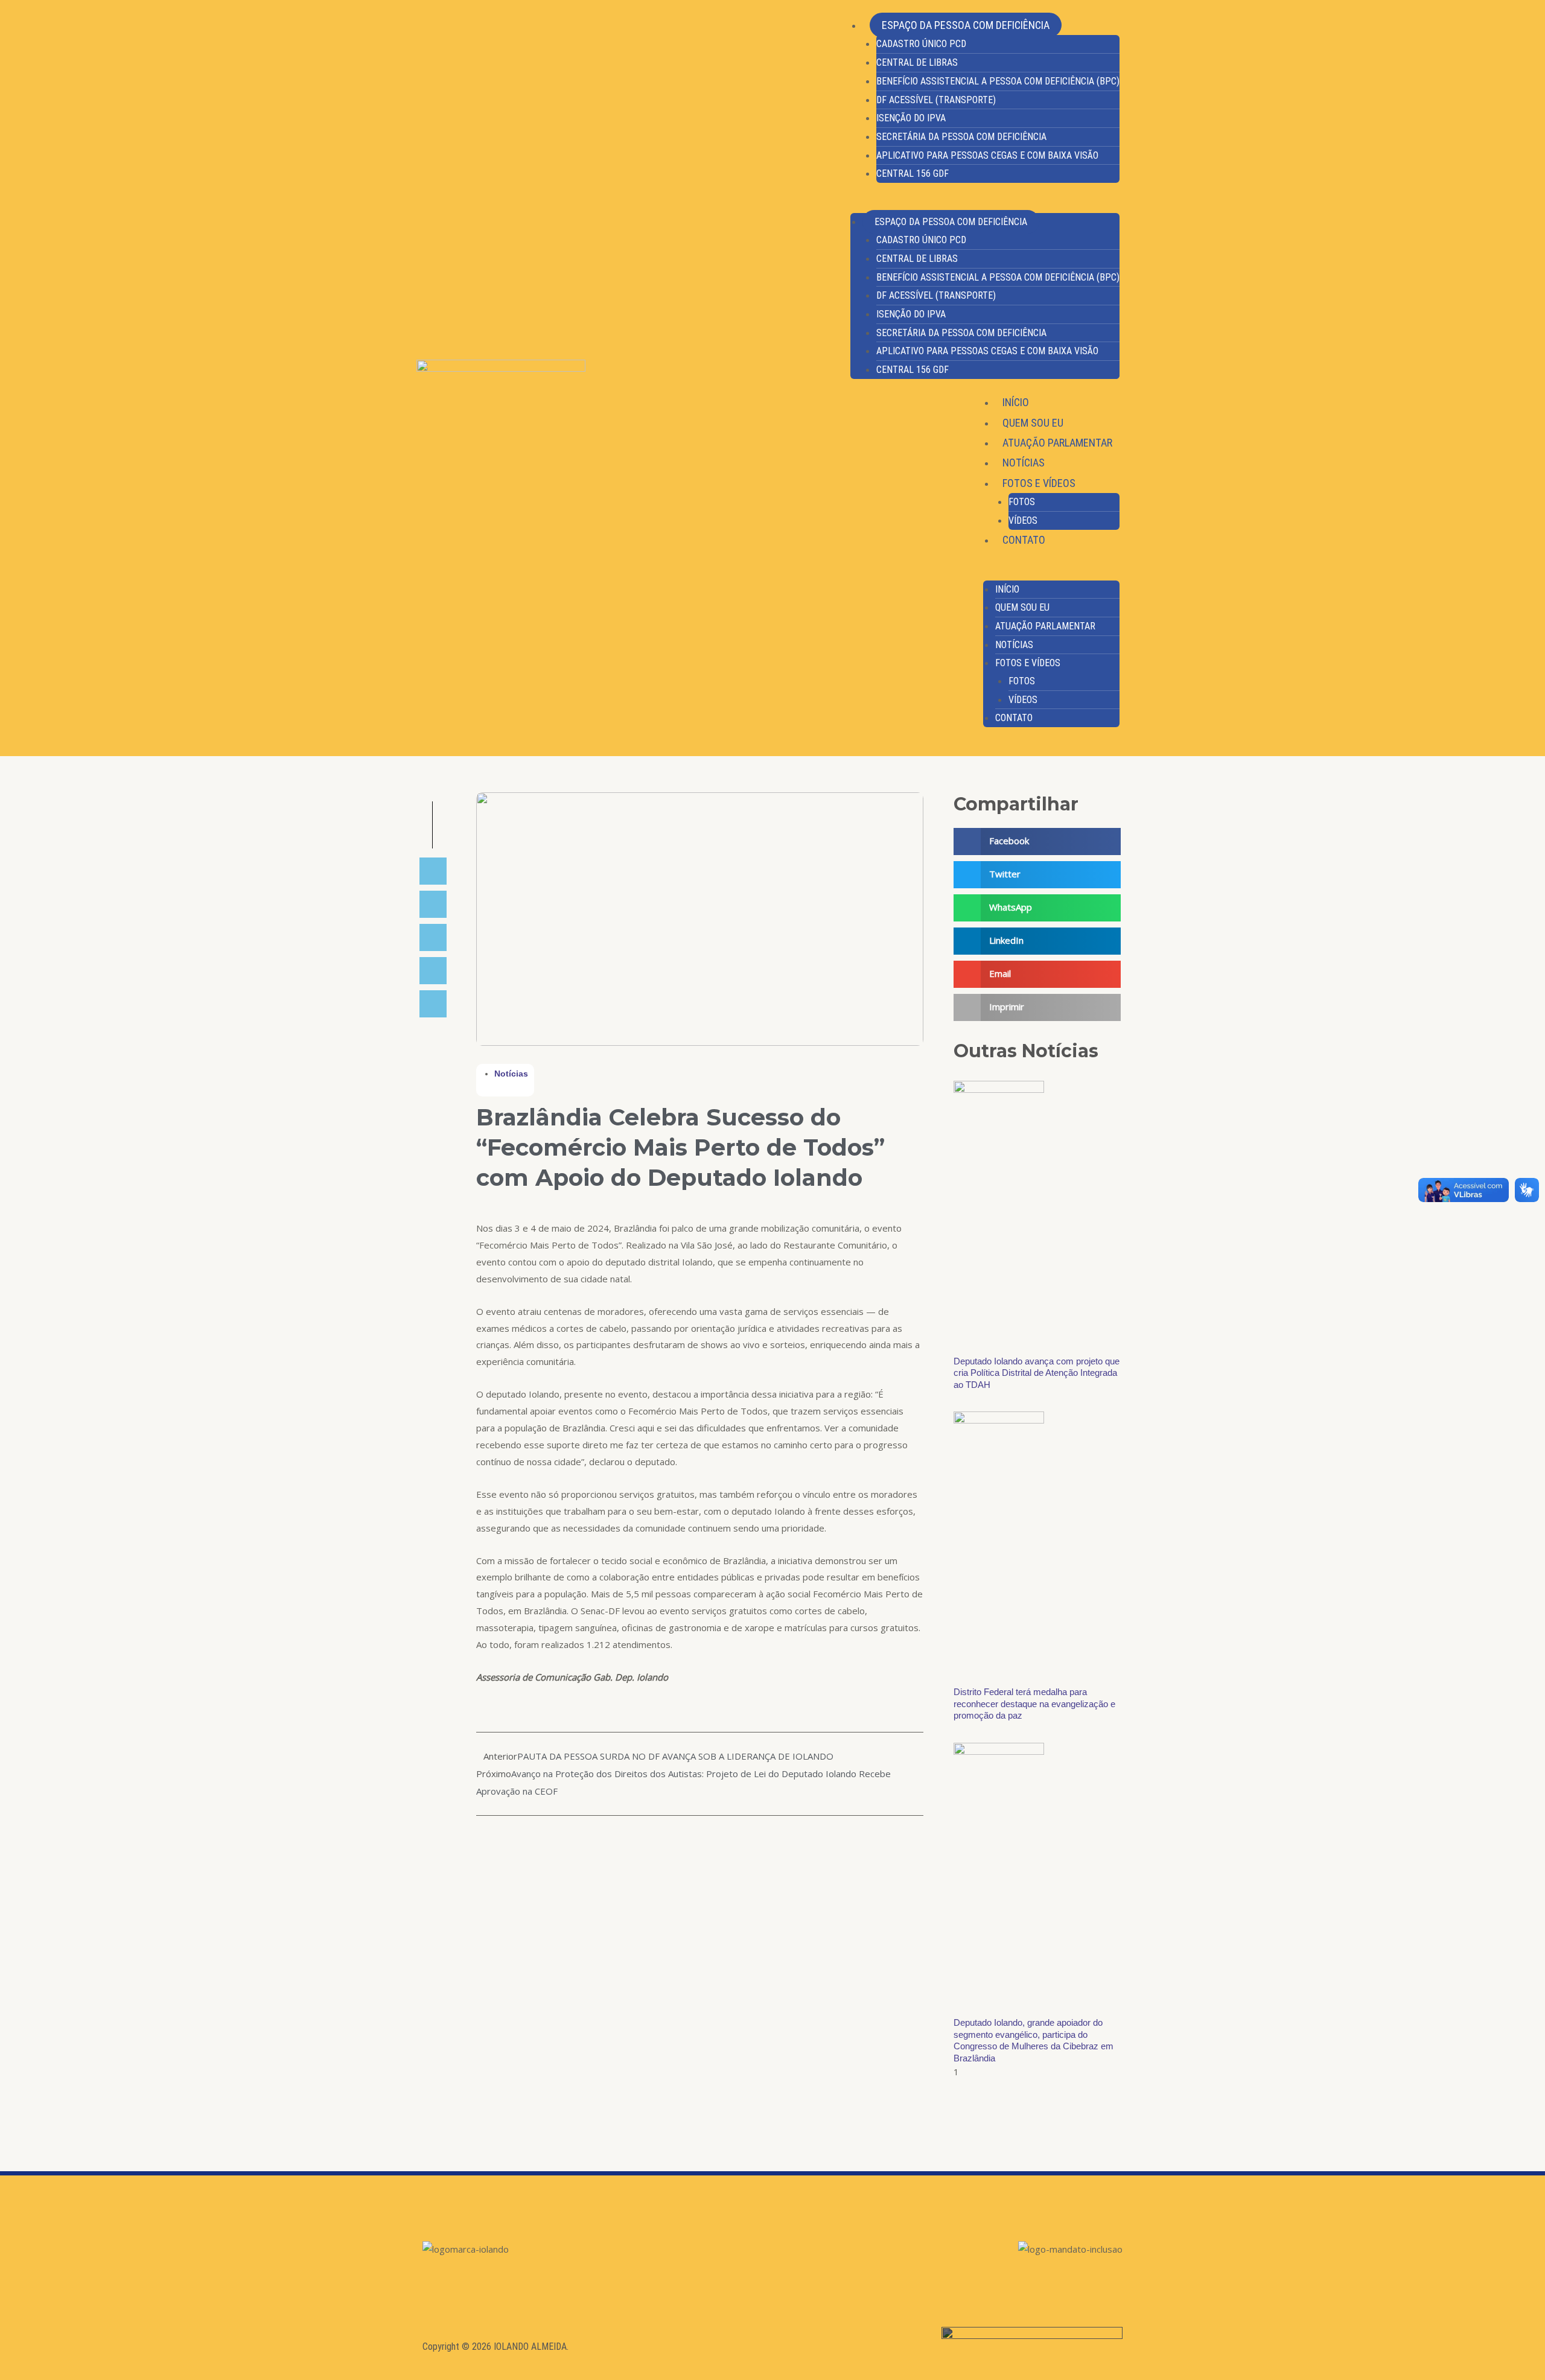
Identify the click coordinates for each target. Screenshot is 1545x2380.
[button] (985, 205)
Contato (1024, 540)
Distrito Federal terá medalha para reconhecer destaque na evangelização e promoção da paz (1034, 1704)
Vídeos (1023, 520)
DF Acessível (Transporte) (936, 100)
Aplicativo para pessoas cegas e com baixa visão (987, 155)
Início (1016, 402)
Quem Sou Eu (1033, 423)
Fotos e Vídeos (1039, 483)
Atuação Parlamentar (1057, 443)
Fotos (1022, 502)
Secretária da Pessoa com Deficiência (961, 137)
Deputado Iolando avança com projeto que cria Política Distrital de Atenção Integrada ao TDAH (1037, 1373)
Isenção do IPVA (911, 118)
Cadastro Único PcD (921, 44)
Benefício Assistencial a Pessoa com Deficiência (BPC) (998, 81)
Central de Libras (917, 62)
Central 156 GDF (913, 173)
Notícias (1024, 463)
